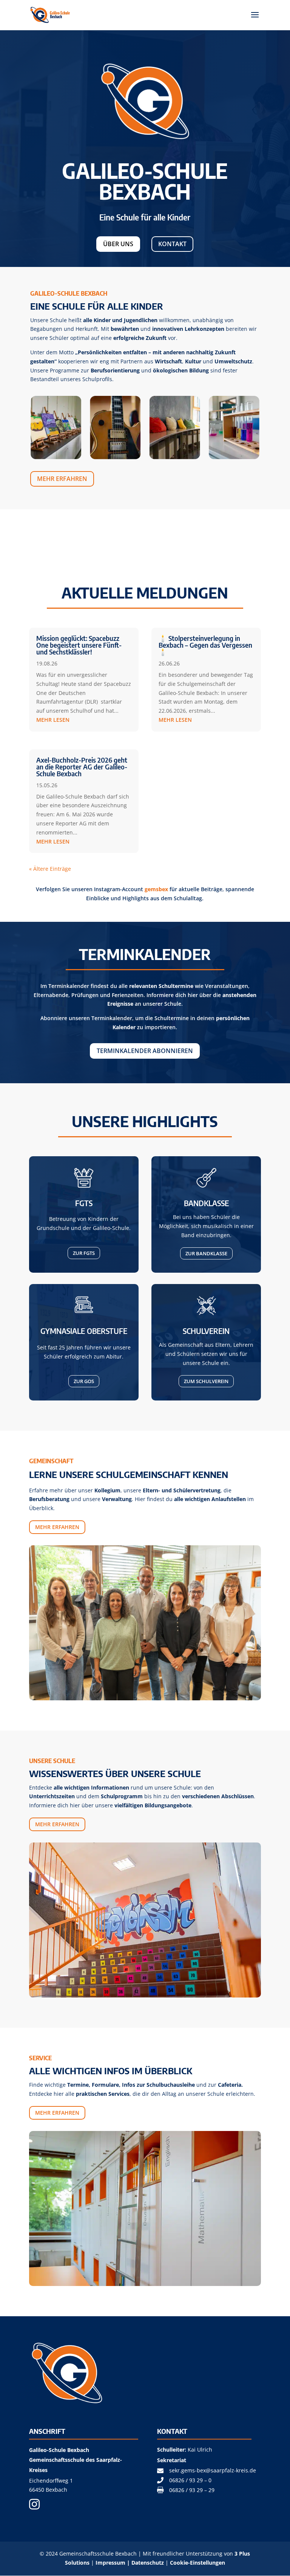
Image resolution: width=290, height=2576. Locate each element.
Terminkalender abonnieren (145, 1051)
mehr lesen (53, 720)
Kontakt (172, 244)
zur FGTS (84, 1253)
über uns (118, 244)
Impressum (110, 2563)
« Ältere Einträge (50, 869)
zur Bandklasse (206, 1253)
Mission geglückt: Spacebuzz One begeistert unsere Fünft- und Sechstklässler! (79, 645)
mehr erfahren (62, 479)
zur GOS (84, 1381)
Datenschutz (148, 2563)
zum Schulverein (206, 1381)
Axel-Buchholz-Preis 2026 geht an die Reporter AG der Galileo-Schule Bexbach (82, 767)
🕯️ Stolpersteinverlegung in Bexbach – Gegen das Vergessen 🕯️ (205, 645)
